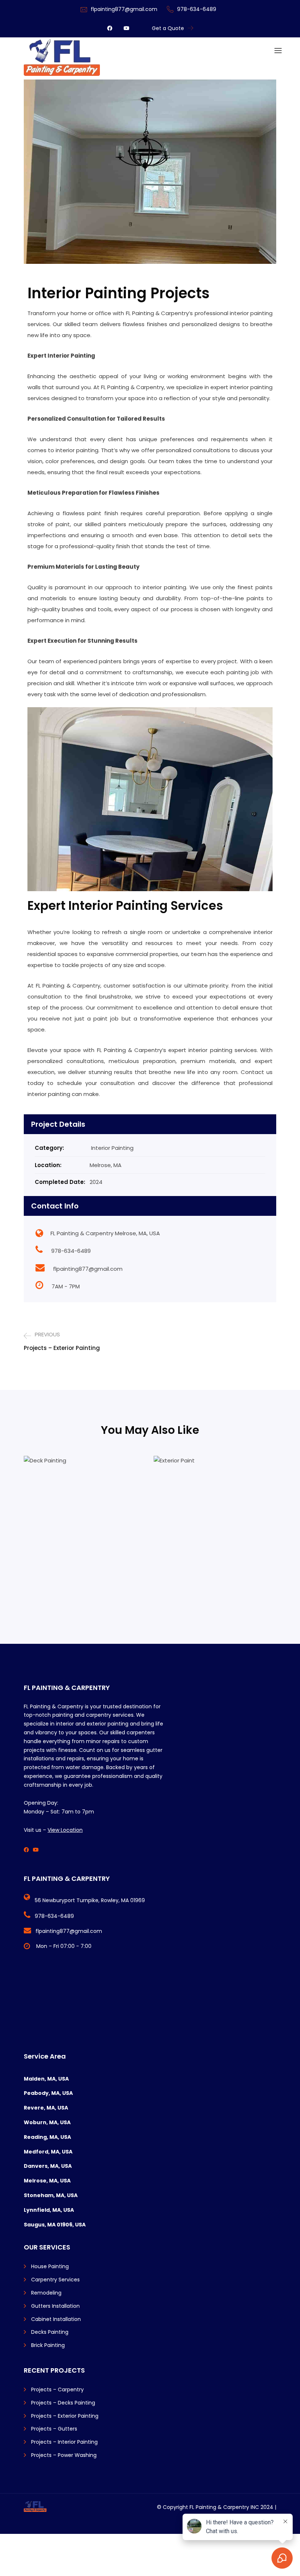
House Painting (50, 2266)
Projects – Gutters (54, 2429)
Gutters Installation (55, 2306)
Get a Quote (168, 28)
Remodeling (46, 2293)
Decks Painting (50, 2332)
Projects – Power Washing (64, 2455)
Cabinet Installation (56, 2319)
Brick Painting (48, 2345)
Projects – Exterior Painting (65, 2416)
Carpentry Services (55, 2280)
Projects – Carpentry (57, 2389)
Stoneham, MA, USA (51, 2195)
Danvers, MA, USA (48, 2166)
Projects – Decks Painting (63, 2403)
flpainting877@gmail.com (124, 9)
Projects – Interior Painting (64, 2442)
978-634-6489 (197, 9)
